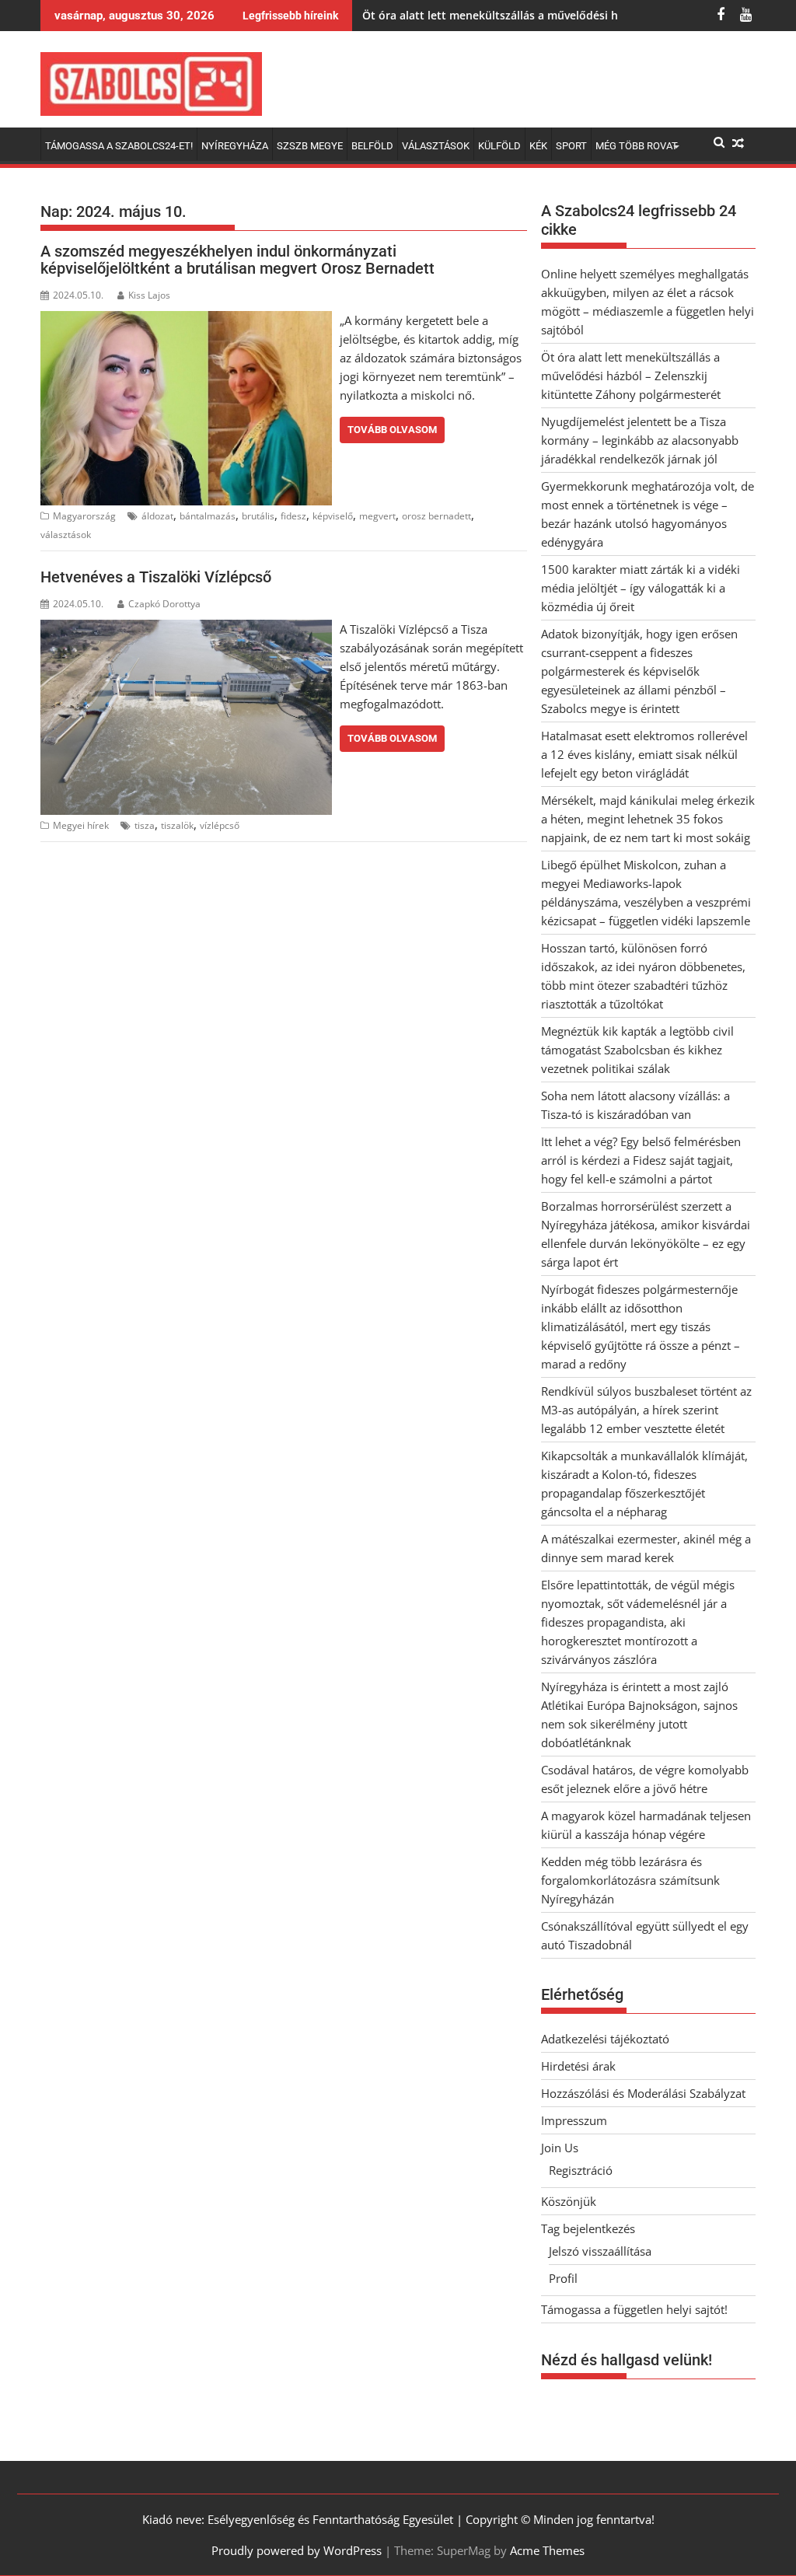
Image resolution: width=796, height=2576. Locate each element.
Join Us (560, 2148)
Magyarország (84, 516)
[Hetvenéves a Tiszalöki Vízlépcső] (186, 629)
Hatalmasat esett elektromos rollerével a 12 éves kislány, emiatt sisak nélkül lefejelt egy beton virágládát (644, 754)
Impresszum (574, 2120)
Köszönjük (569, 2201)
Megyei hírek (81, 825)
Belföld (372, 146)
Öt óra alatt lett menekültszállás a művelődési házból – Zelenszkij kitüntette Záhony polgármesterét (631, 376)
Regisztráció (581, 2170)
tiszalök (177, 825)
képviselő (333, 516)
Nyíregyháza (235, 146)
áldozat (157, 516)
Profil (563, 2278)
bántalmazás (208, 516)
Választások (436, 146)
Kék (538, 146)
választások (66, 535)
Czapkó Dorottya (164, 604)
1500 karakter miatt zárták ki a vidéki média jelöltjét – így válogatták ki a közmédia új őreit (641, 588)
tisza (145, 825)
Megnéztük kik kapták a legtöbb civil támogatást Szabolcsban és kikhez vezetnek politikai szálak (637, 1050)
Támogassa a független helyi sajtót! (634, 2309)
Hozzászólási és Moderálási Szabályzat (643, 2093)
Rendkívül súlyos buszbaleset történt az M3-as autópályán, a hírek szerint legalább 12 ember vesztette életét (646, 1410)
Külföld (499, 146)
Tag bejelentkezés (588, 2228)
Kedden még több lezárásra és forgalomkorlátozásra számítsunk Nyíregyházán (630, 1880)
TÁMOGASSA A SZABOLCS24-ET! (119, 146)
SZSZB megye (310, 146)
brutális (258, 516)
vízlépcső (220, 825)
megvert (377, 516)
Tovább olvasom (392, 430)
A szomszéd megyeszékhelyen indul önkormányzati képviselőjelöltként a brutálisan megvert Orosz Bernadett (237, 260)
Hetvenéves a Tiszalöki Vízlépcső (156, 577)
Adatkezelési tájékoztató (605, 2039)
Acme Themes (547, 2550)
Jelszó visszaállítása (600, 2251)
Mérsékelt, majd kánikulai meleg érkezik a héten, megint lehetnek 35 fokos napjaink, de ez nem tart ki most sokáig (648, 819)
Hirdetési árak (578, 2066)
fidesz (293, 516)
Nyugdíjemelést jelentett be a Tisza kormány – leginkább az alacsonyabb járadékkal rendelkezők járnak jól (640, 440)
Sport (571, 146)
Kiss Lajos (149, 295)
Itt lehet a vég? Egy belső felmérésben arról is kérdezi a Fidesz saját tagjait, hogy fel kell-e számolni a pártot (641, 1160)
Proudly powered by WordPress (297, 2550)
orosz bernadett (436, 516)
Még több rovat (637, 146)
